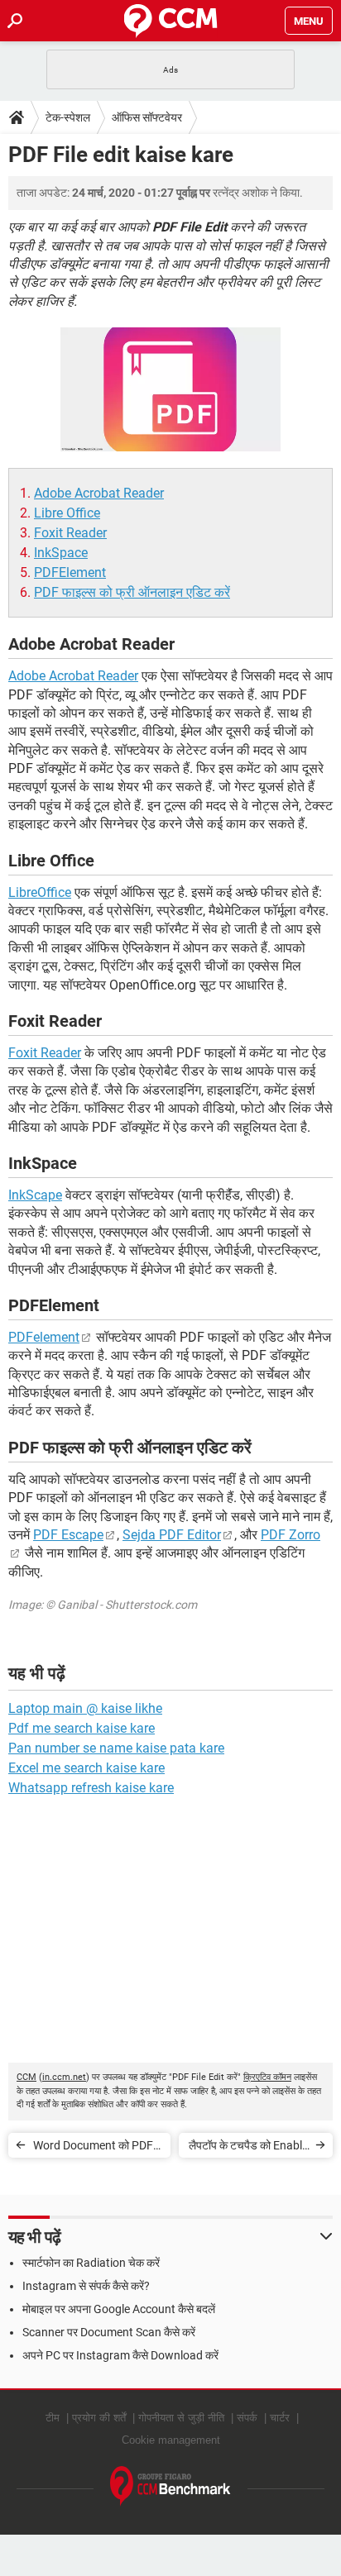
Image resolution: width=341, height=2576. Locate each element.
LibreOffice (40, 892)
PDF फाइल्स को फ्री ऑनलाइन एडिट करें (132, 592)
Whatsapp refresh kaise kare (91, 1788)
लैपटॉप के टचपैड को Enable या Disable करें (248, 2148)
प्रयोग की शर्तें (99, 2418)
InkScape (35, 1195)
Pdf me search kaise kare (82, 1728)
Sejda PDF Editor (172, 1535)
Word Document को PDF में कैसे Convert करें (97, 2148)
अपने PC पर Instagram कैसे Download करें (120, 2355)
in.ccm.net (64, 2077)
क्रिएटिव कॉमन (267, 2077)
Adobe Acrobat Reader (99, 493)
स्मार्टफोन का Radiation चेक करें (91, 2263)
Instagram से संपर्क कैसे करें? (86, 2286)
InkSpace (61, 553)
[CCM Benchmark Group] (170, 2486)
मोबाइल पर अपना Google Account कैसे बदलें (119, 2309)
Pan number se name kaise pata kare (116, 1748)
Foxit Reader (70, 533)
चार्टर (280, 2418)
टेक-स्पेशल (68, 117)
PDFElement (70, 572)
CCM (26, 2077)
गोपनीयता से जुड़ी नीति (181, 2418)
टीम (53, 2418)
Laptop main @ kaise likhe (85, 1708)
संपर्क (247, 2418)
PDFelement (44, 1337)
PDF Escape (68, 1535)
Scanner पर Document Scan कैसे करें (109, 2332)
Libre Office (67, 513)
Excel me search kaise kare (86, 1768)
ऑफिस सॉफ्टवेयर (147, 117)
